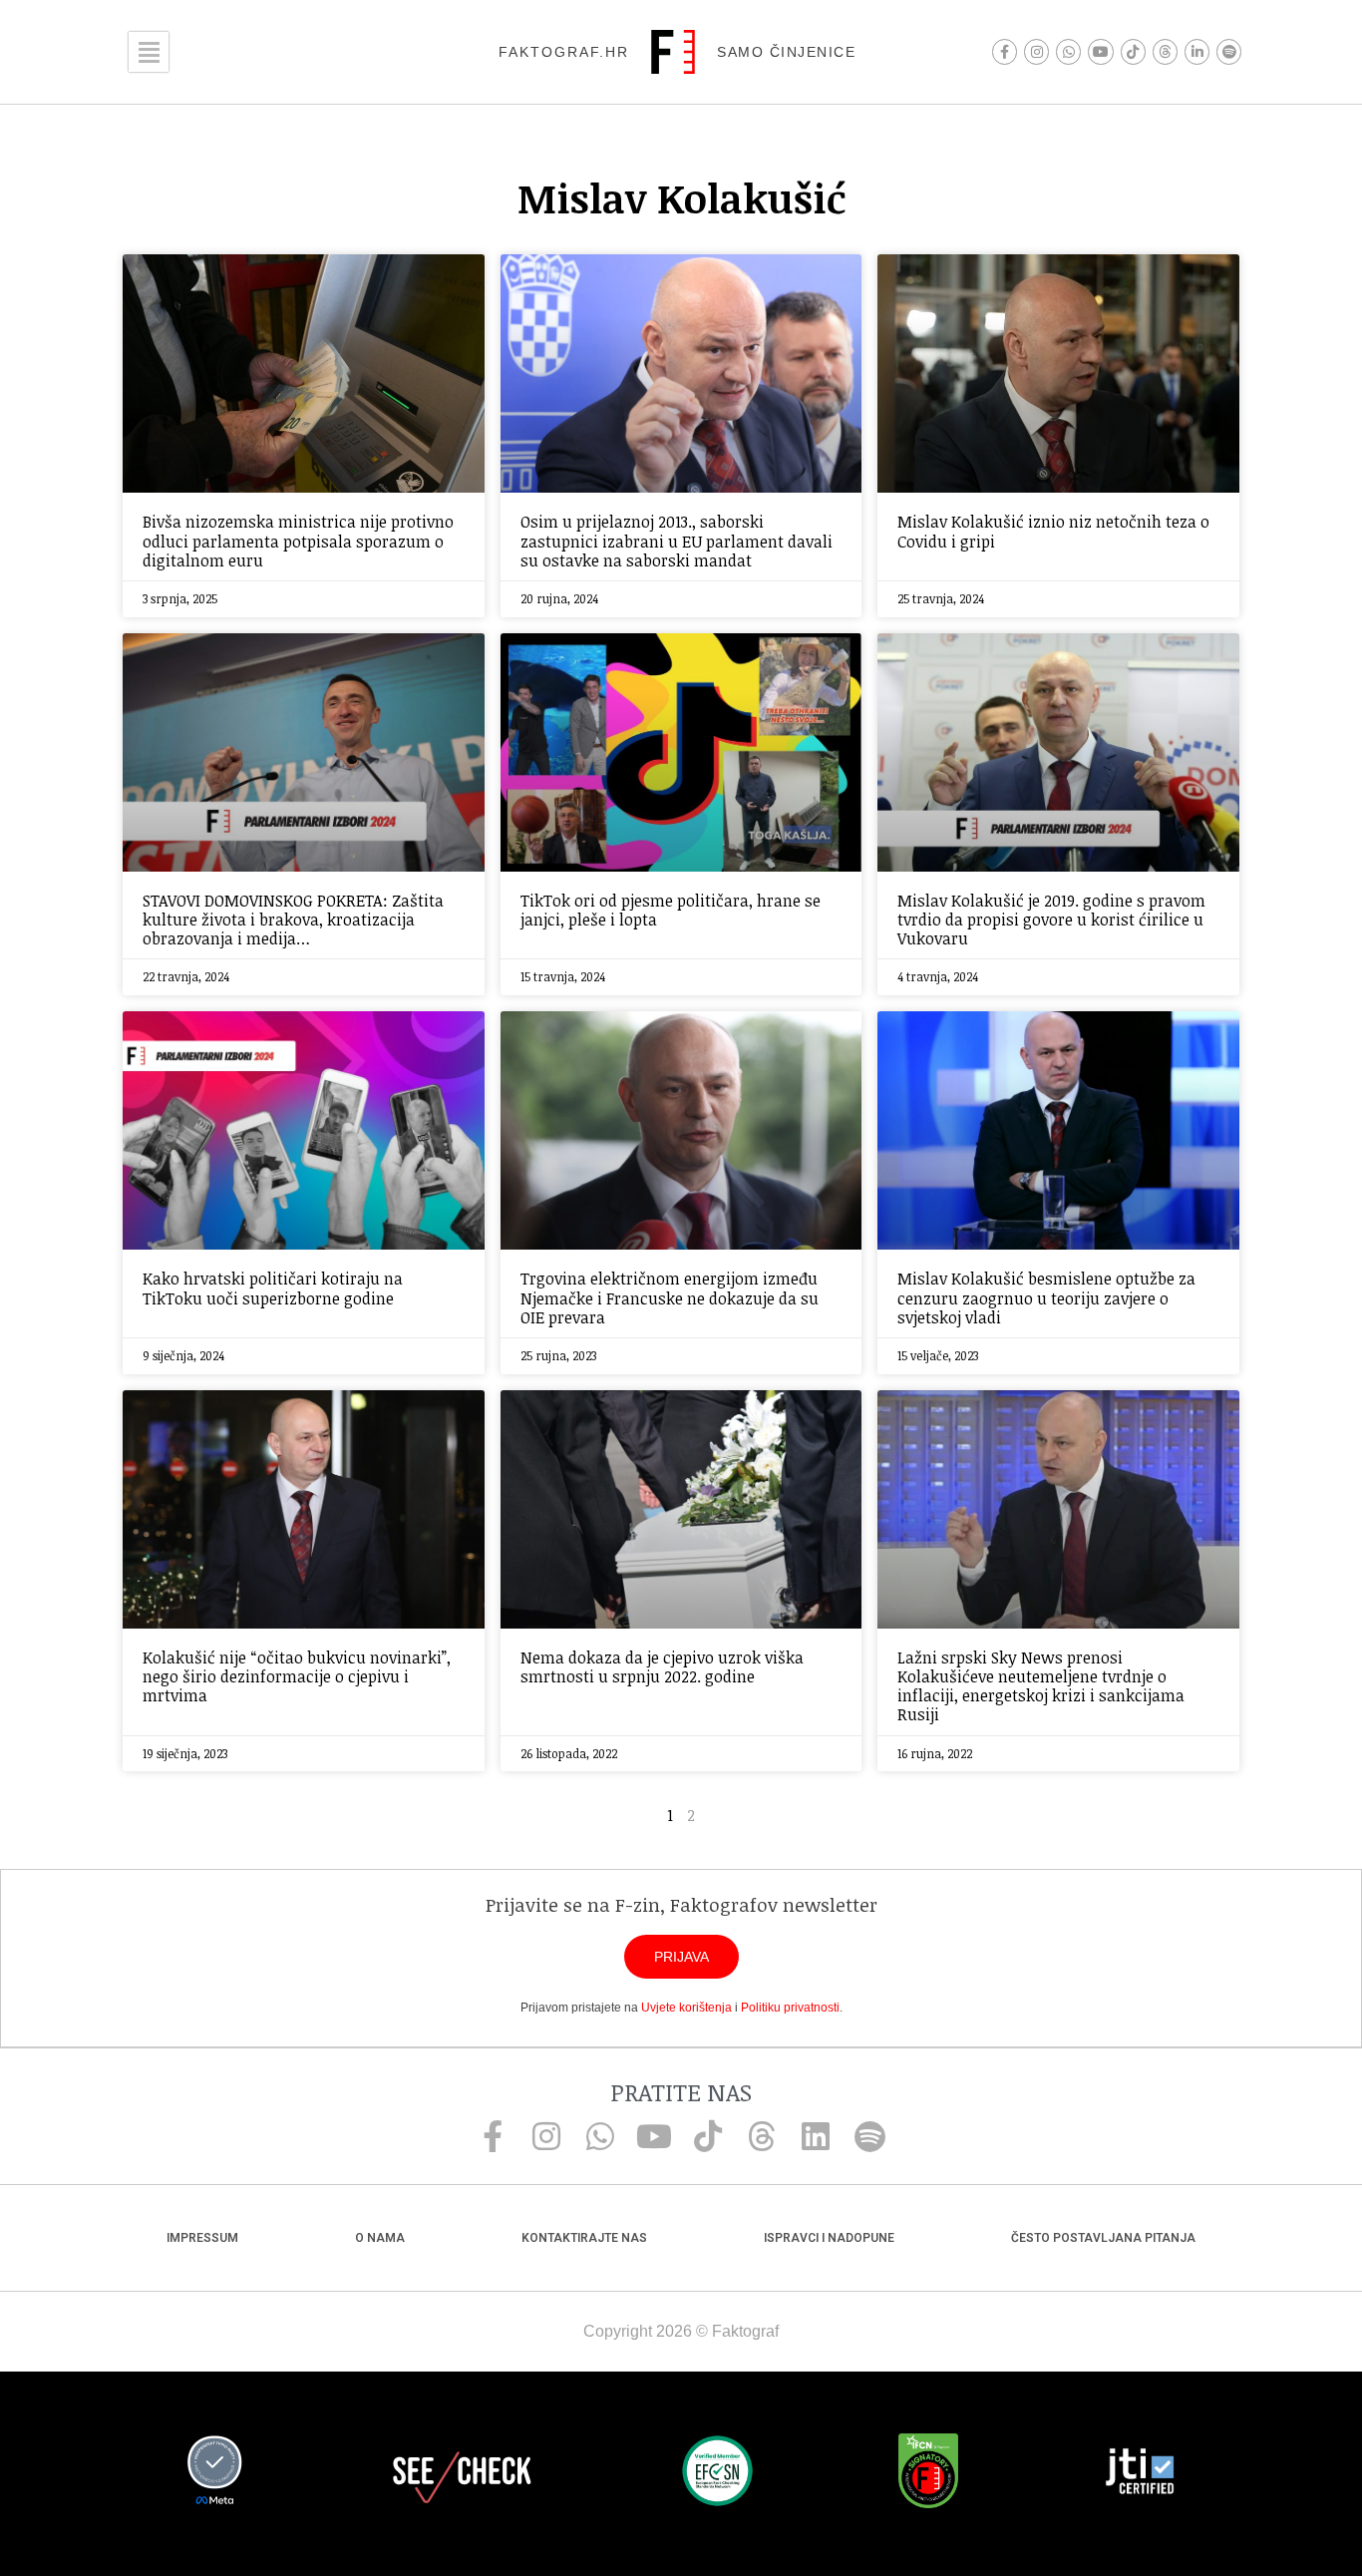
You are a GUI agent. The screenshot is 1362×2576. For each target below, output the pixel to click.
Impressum (202, 2238)
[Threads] (1165, 51)
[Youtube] (1100, 51)
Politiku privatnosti (790, 2008)
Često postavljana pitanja (1103, 2238)
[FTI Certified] (1140, 2474)
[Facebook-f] (1005, 51)
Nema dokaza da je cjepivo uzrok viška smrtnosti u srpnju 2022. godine (662, 1667)
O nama (380, 2238)
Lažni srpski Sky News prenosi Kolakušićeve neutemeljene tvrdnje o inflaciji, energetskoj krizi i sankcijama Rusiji (1041, 1686)
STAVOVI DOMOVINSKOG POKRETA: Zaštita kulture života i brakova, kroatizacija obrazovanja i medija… (293, 920)
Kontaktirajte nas (584, 2238)
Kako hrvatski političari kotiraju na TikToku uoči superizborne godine (273, 1288)
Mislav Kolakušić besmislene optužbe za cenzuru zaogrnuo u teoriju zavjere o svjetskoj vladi (1046, 1297)
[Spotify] (1229, 51)
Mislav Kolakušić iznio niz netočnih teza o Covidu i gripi (1053, 531)
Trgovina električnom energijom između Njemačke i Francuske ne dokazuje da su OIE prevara (670, 1297)
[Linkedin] (816, 2136)
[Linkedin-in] (1197, 51)
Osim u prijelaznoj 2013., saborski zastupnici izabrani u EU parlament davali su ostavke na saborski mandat (677, 541)
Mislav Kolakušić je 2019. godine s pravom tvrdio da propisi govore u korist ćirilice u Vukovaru (1051, 920)
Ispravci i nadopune (829, 2238)
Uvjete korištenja (686, 2008)
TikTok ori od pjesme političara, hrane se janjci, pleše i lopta (671, 910)
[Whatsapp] (1068, 51)
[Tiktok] (1133, 51)
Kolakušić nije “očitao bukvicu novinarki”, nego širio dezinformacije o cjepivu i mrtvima (297, 1676)
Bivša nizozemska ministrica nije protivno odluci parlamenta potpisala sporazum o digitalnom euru (298, 541)
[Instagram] (1036, 51)
